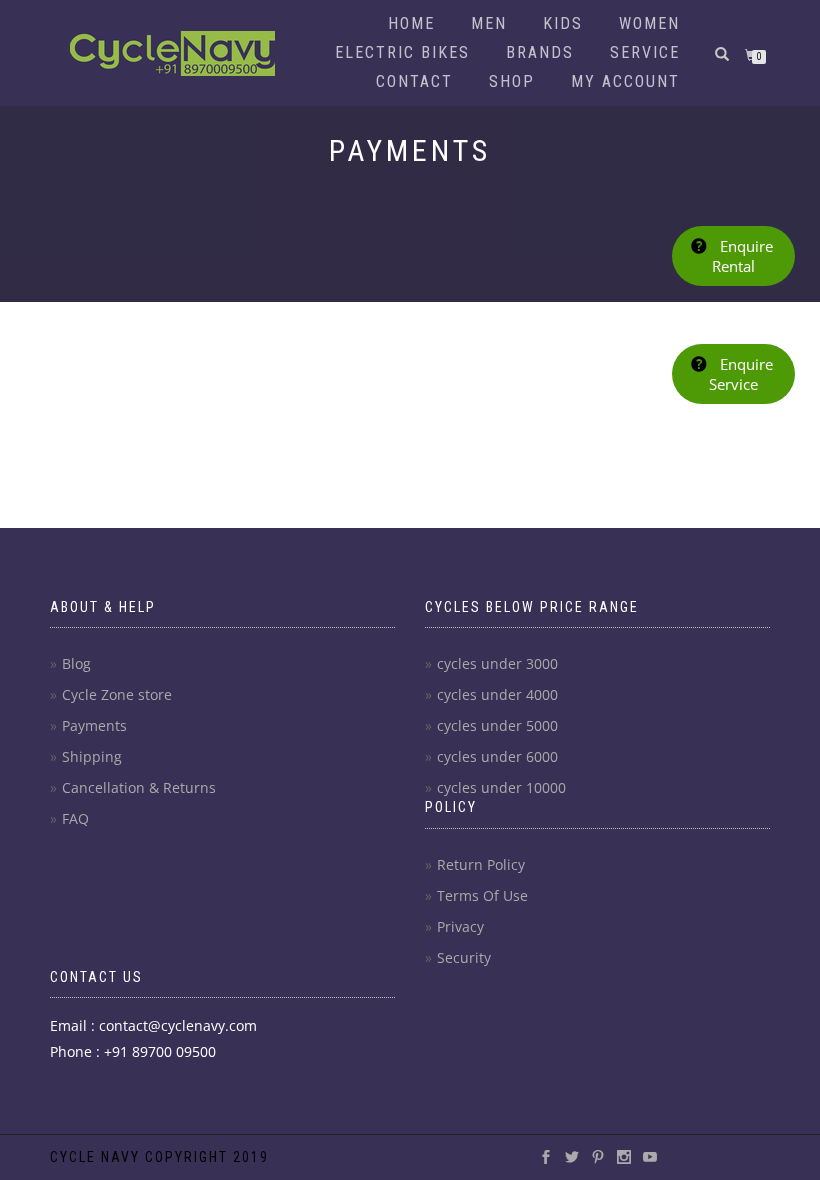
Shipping (92, 756)
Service (645, 52)
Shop (512, 81)
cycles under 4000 (497, 694)
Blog (76, 663)
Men (489, 23)
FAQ (75, 818)
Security (464, 957)
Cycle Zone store (117, 694)
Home (411, 23)
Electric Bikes (402, 52)
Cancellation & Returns (139, 787)
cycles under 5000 (497, 725)
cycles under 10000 (501, 787)
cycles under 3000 (497, 663)
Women (649, 23)
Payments (94, 725)
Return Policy (481, 864)
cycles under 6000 (497, 756)
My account (625, 81)
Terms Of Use (482, 895)
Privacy (460, 926)
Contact (414, 81)
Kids (563, 23)
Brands (540, 52)
